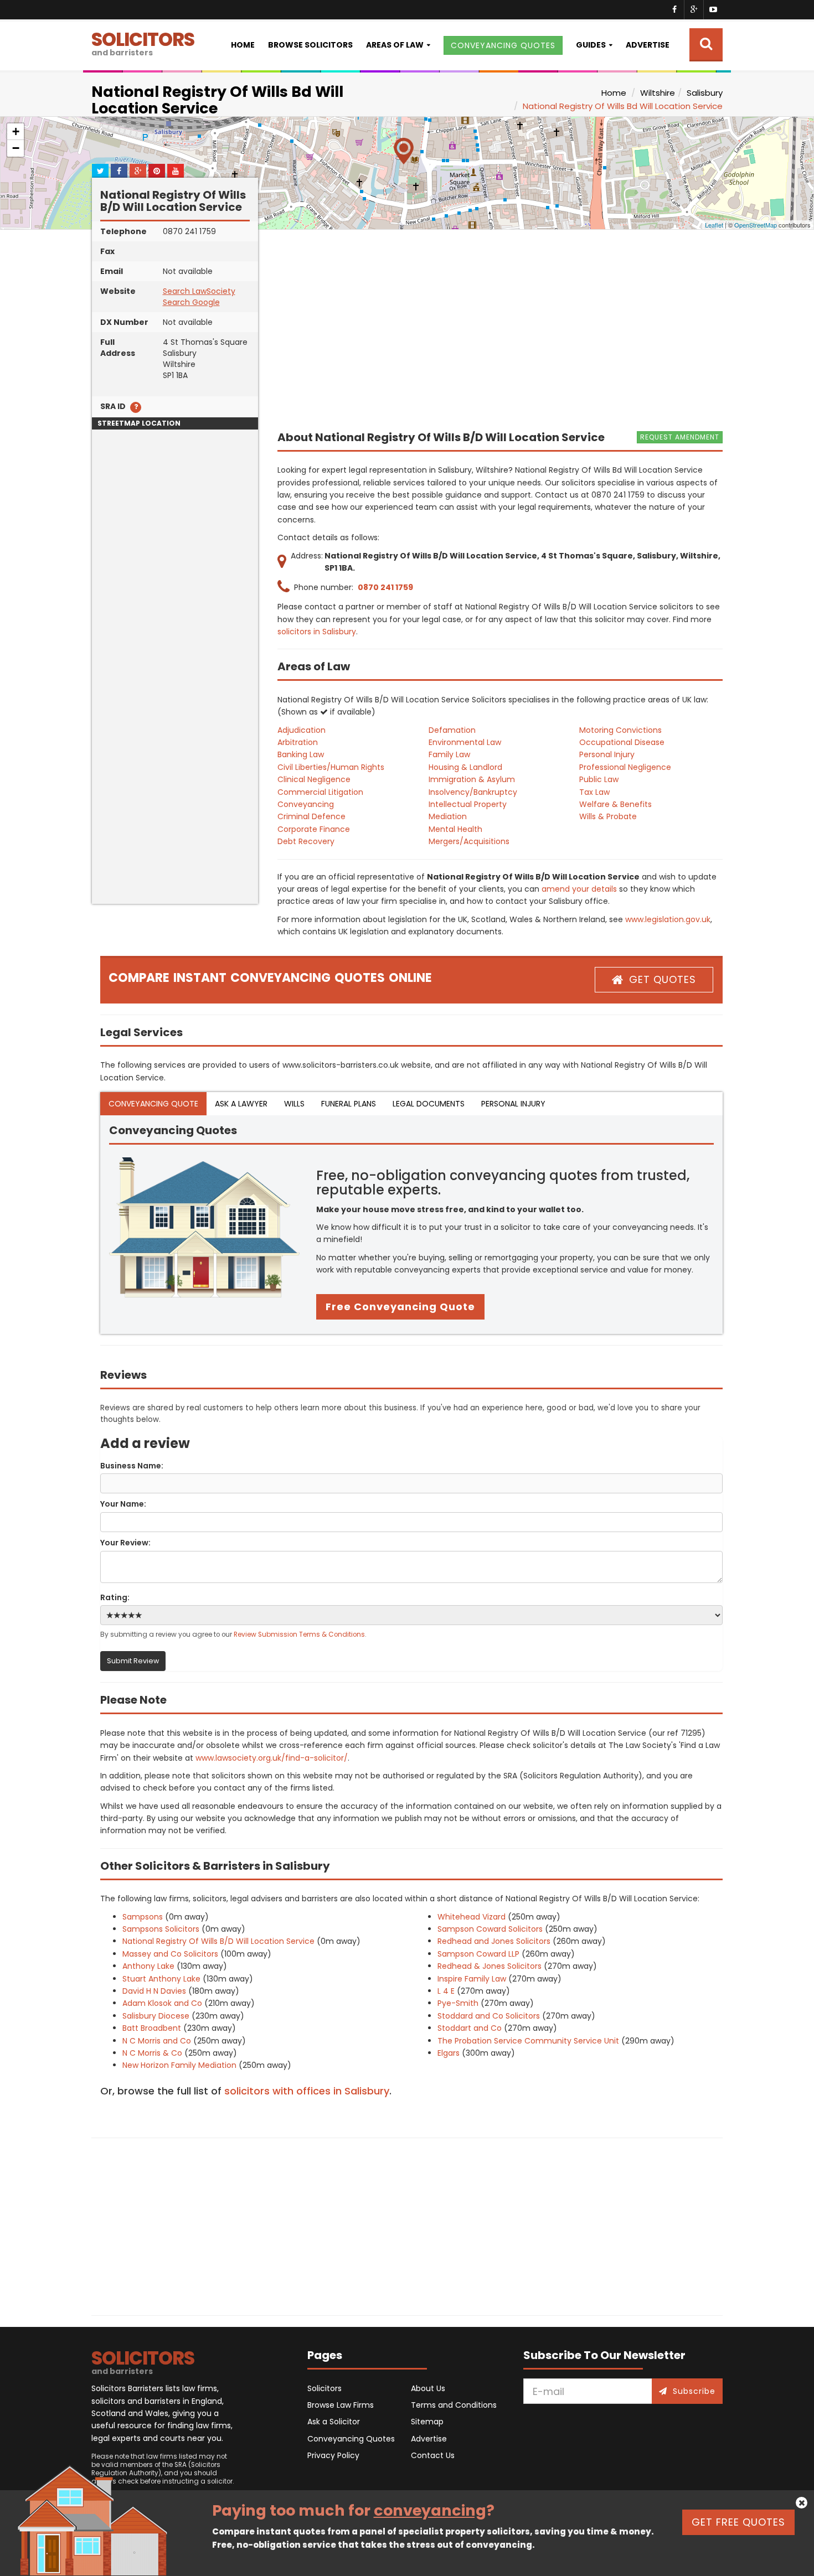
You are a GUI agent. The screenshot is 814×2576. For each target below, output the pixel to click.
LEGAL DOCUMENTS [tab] (429, 1104)
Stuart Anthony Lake (161, 1979)
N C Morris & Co (152, 2053)
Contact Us (433, 2455)
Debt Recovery (306, 841)
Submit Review (133, 1661)
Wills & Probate (608, 816)
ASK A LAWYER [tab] (241, 1104)
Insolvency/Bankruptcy (473, 792)
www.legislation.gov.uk (668, 919)
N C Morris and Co (157, 2041)
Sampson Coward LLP (478, 1954)
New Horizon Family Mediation (179, 2065)
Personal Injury (607, 754)
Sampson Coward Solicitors (490, 1929)
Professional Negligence (625, 767)
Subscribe (694, 2391)
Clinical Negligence (314, 779)
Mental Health (455, 829)
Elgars (449, 2053)
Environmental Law (465, 742)
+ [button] (16, 131)
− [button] (16, 148)
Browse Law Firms (341, 2405)
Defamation (452, 730)
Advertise (648, 45)
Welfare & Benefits (615, 804)
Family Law (449, 754)
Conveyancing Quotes (351, 2439)
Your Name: (123, 1504)
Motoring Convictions (620, 730)
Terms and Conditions (454, 2405)
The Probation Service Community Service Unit (528, 2041)
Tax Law (594, 792)
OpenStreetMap (756, 225)
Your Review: (125, 1543)
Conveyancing (306, 804)
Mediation (448, 816)
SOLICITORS (143, 42)
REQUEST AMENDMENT (680, 437)
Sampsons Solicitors (161, 1929)
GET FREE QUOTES (738, 2522)
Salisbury (705, 93)
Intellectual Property (468, 804)
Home (243, 45)
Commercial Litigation (320, 792)
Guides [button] (591, 45)
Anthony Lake (148, 1966)
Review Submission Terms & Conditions (299, 1634)
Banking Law (301, 754)
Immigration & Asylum (472, 779)
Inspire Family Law (472, 1979)
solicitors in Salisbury (317, 632)
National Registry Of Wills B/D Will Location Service (218, 1941)
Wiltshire (658, 93)
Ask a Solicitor (334, 2422)
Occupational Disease (622, 742)
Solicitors (324, 2388)
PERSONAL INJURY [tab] (513, 1104)
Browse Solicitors (310, 45)
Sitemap (427, 2422)
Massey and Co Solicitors (170, 1954)
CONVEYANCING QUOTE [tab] (153, 1104)
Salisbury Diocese (156, 2016)
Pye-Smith (458, 2003)
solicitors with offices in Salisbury (307, 2091)
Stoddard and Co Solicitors (489, 2016)
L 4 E (446, 1991)
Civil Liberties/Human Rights (331, 767)
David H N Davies (154, 1991)
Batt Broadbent (152, 2028)
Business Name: (132, 1466)
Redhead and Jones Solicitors (494, 1941)
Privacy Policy (333, 2455)
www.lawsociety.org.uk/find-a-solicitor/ (272, 1758)
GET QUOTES (663, 979)
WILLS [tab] (294, 1104)
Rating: (115, 1597)
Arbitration (298, 742)
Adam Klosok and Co (162, 2003)
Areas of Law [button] (395, 45)
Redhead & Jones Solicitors (490, 1966)
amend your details (579, 889)
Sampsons (143, 1917)
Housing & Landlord (465, 767)
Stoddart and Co (470, 2028)
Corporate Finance (314, 829)
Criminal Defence (311, 816)
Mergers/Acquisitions (469, 841)
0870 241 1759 (385, 587)
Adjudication (302, 730)
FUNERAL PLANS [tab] (349, 1104)
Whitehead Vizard (472, 1917)
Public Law (599, 779)
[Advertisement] (175, 738)
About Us (428, 2388)
